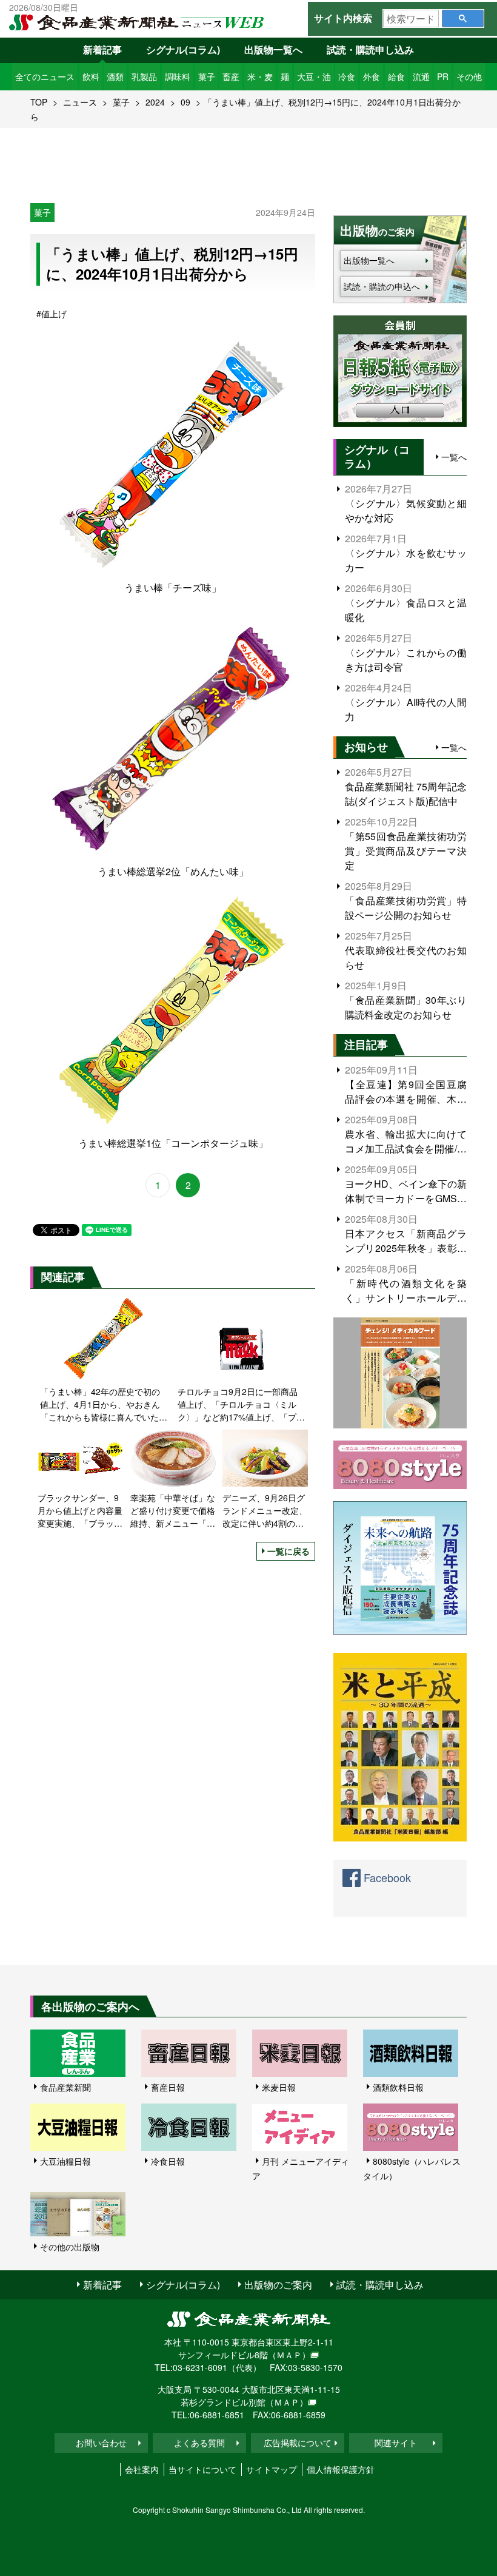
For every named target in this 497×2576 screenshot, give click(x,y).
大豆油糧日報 (65, 2161)
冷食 (347, 76)
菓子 (207, 76)
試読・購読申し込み (370, 49)
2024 (155, 102)
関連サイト (396, 2443)
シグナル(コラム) (183, 49)
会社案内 (142, 2469)
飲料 (91, 76)
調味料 (178, 76)
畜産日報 (168, 2087)
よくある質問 (199, 2443)
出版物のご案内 (278, 2285)
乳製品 (144, 76)
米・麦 (260, 76)
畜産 (231, 76)
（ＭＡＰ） (289, 2355)
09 (185, 102)
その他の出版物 (70, 2247)
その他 (469, 76)
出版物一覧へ (273, 49)
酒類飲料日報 (398, 2087)
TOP (39, 102)
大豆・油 (314, 76)
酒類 (115, 76)
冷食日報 (168, 2161)
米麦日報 (279, 2087)
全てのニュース (45, 76)
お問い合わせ (101, 2443)
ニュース (80, 102)
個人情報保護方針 (341, 2469)
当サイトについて (202, 2469)
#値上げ (52, 314)
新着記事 (102, 49)
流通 (421, 76)
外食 (372, 76)
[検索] (463, 18)
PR (443, 76)
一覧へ (454, 457)
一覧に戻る (289, 1551)
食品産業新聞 (65, 2087)
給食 (396, 76)
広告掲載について (298, 2443)
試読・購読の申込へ (382, 286)
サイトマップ (272, 2469)
